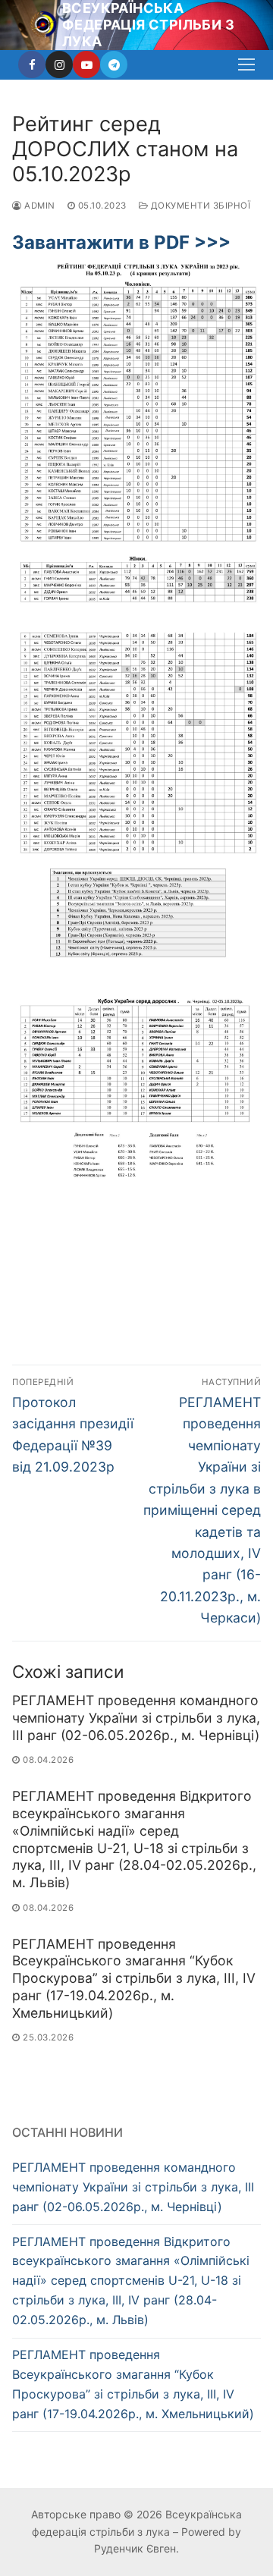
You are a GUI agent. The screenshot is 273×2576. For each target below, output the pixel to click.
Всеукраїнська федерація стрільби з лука (148, 25)
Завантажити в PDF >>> (121, 242)
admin (39, 206)
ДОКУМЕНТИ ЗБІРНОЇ (199, 206)
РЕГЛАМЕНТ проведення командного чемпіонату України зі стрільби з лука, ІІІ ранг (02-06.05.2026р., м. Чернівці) (136, 1718)
